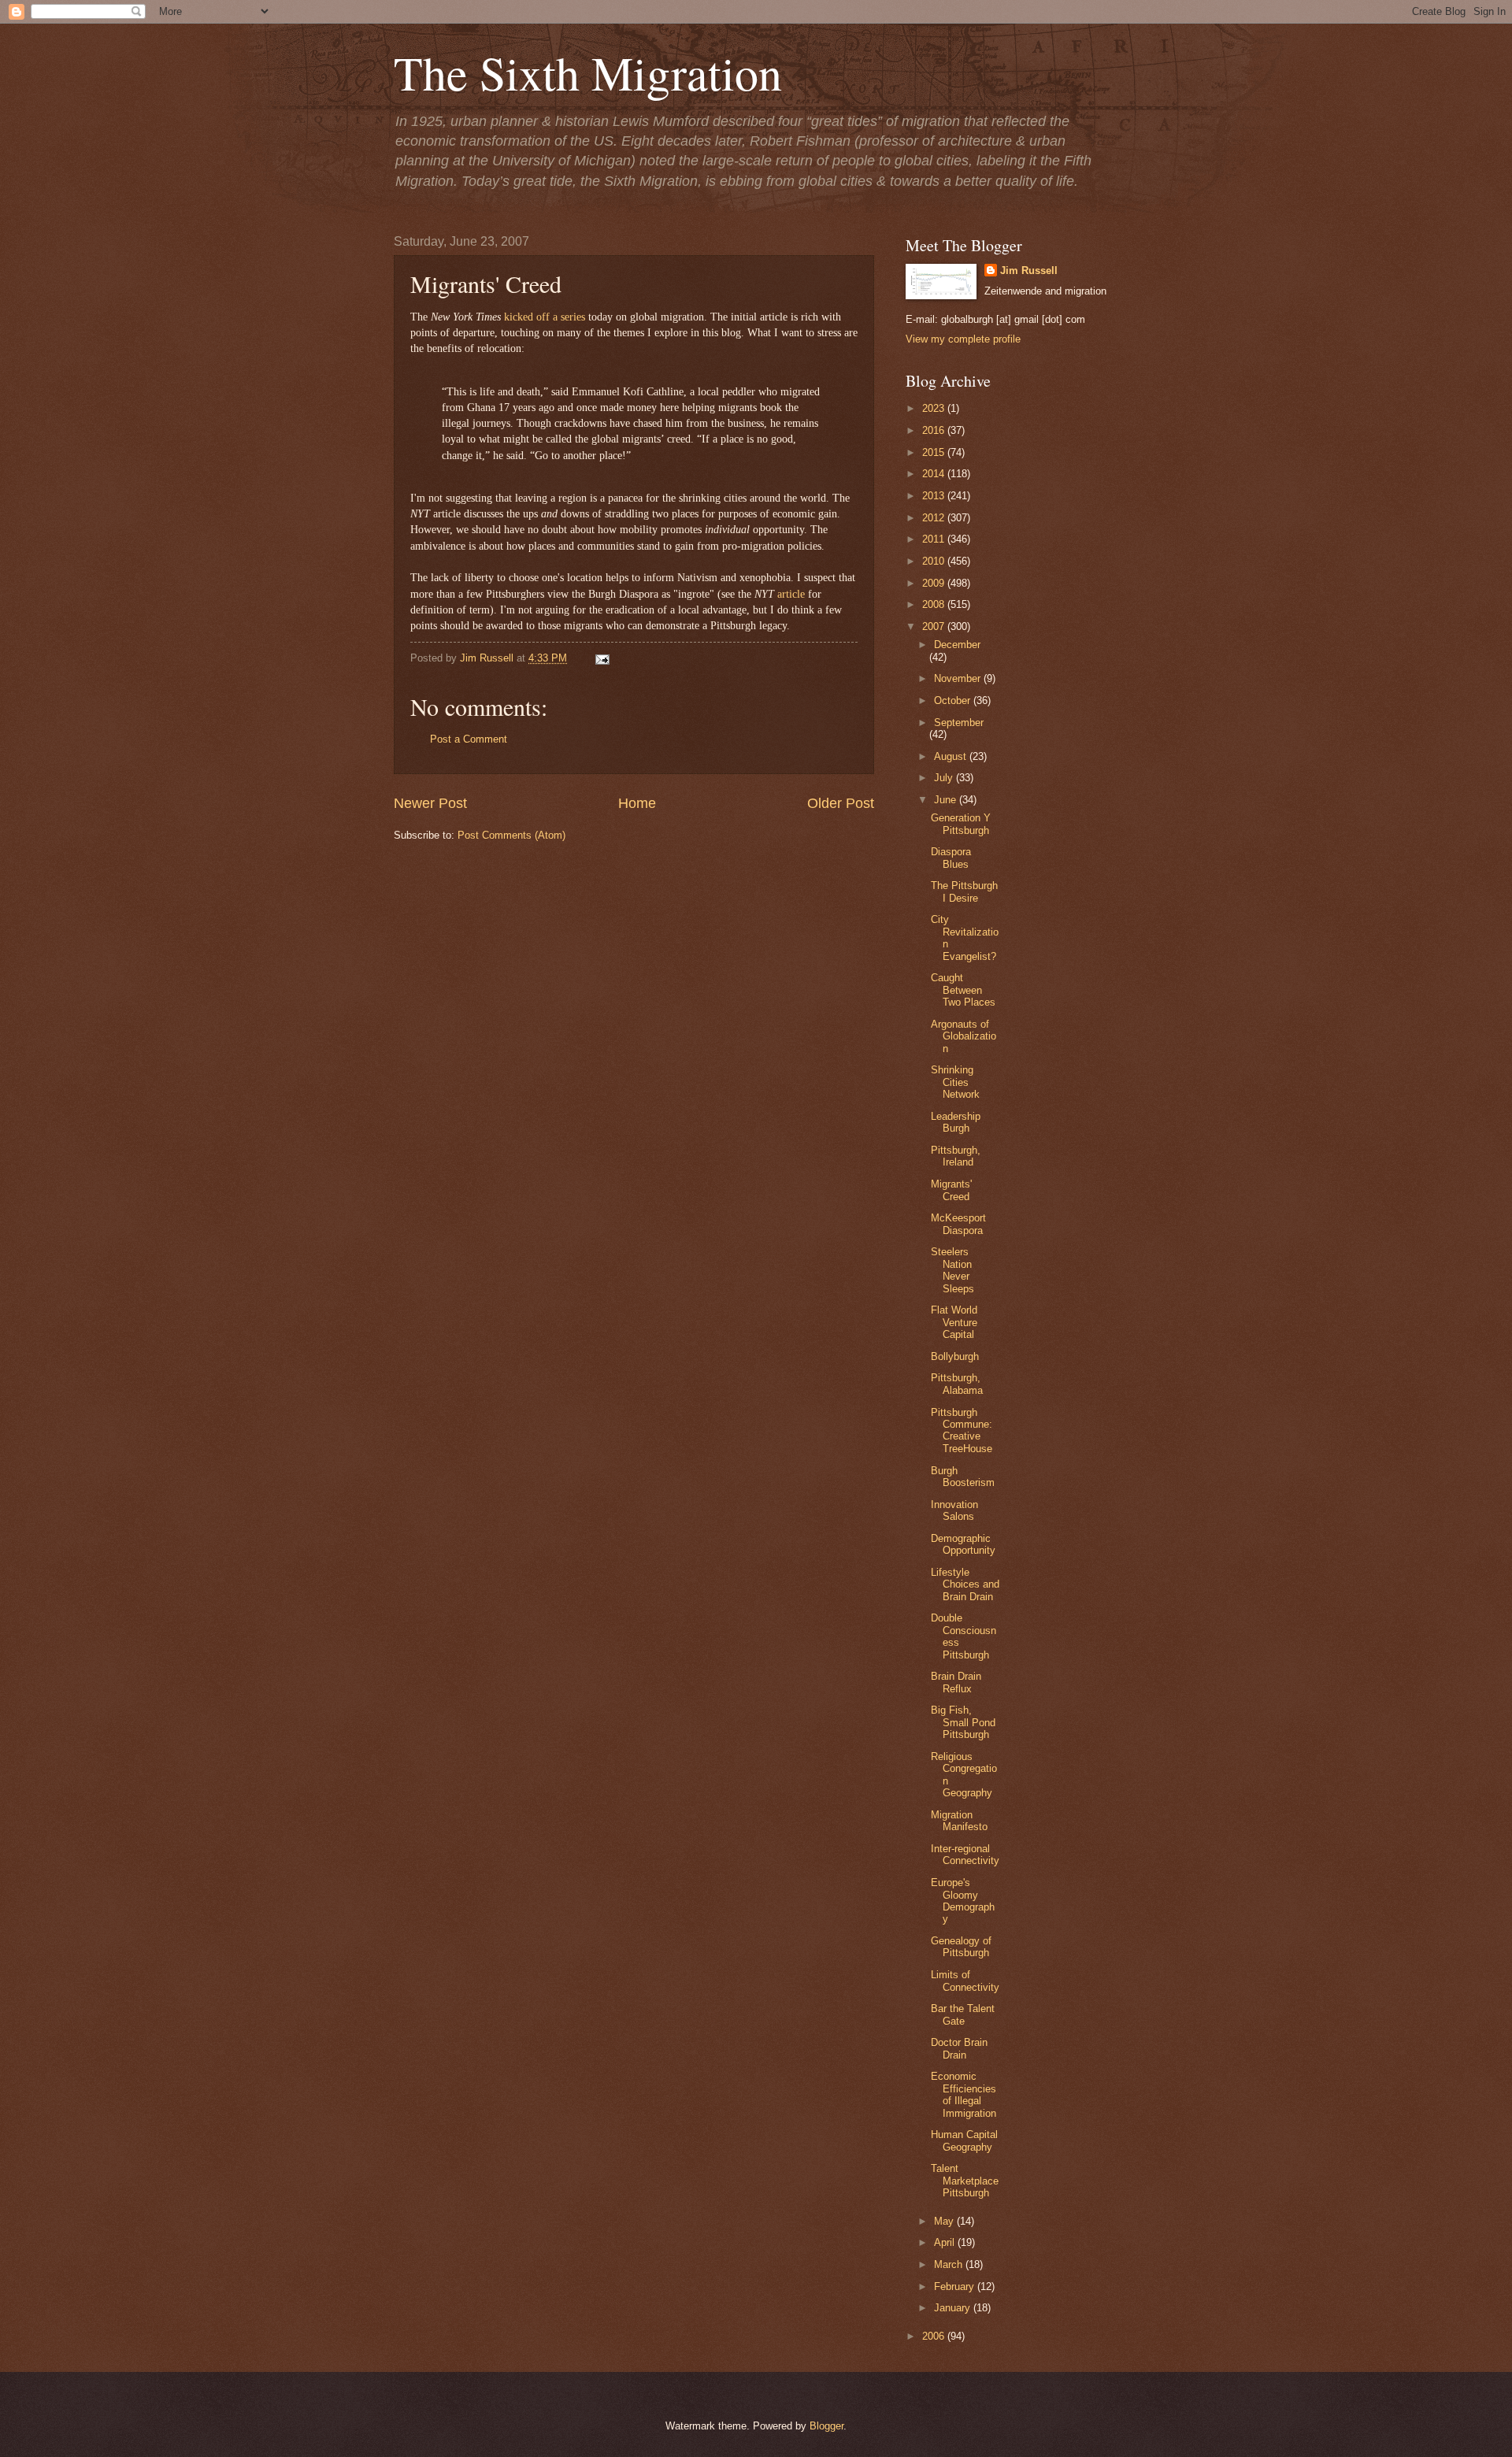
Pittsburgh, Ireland (956, 1156)
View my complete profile (963, 339)
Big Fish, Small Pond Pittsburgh (963, 1722)
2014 (935, 474)
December (957, 645)
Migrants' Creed (951, 1190)
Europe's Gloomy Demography (963, 1901)
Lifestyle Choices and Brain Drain (965, 1584)
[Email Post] (600, 658)
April (946, 2242)
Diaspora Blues (951, 858)
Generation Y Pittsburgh (961, 824)
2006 (935, 2336)
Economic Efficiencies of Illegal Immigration (964, 2094)
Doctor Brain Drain (959, 2048)
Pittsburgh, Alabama (957, 1384)
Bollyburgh (955, 1356)
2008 (935, 604)
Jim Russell (1029, 271)
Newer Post (430, 803)
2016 (935, 430)
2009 (935, 583)
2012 (935, 518)
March (950, 2264)
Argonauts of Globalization (964, 1036)
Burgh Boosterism (963, 1477)
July (945, 778)
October (954, 700)
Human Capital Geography (964, 2140)
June (947, 800)
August (952, 756)
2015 (935, 452)
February (956, 2287)
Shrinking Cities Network (955, 1082)
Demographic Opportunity (963, 1544)
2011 (935, 539)
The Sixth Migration (588, 72)
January (954, 2308)
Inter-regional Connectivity (965, 1855)
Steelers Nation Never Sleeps (952, 1270)
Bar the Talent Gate (963, 2014)
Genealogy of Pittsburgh (961, 1947)
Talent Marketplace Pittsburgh (965, 2181)
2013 (935, 496)
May (945, 2221)
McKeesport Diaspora (958, 1224)
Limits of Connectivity (965, 1981)
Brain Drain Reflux (956, 1682)
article (791, 594)
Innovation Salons (954, 1510)
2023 (935, 408)
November (959, 678)
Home (637, 803)
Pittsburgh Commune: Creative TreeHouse (962, 1430)
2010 (935, 561)
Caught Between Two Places (963, 990)
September (959, 723)
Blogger (826, 2426)
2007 (935, 626)
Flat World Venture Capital (954, 1322)
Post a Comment (469, 739)
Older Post (841, 803)
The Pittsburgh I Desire (964, 891)
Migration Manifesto (959, 1821)
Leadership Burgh (956, 1122)
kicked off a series (545, 317)
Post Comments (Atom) (511, 835)
